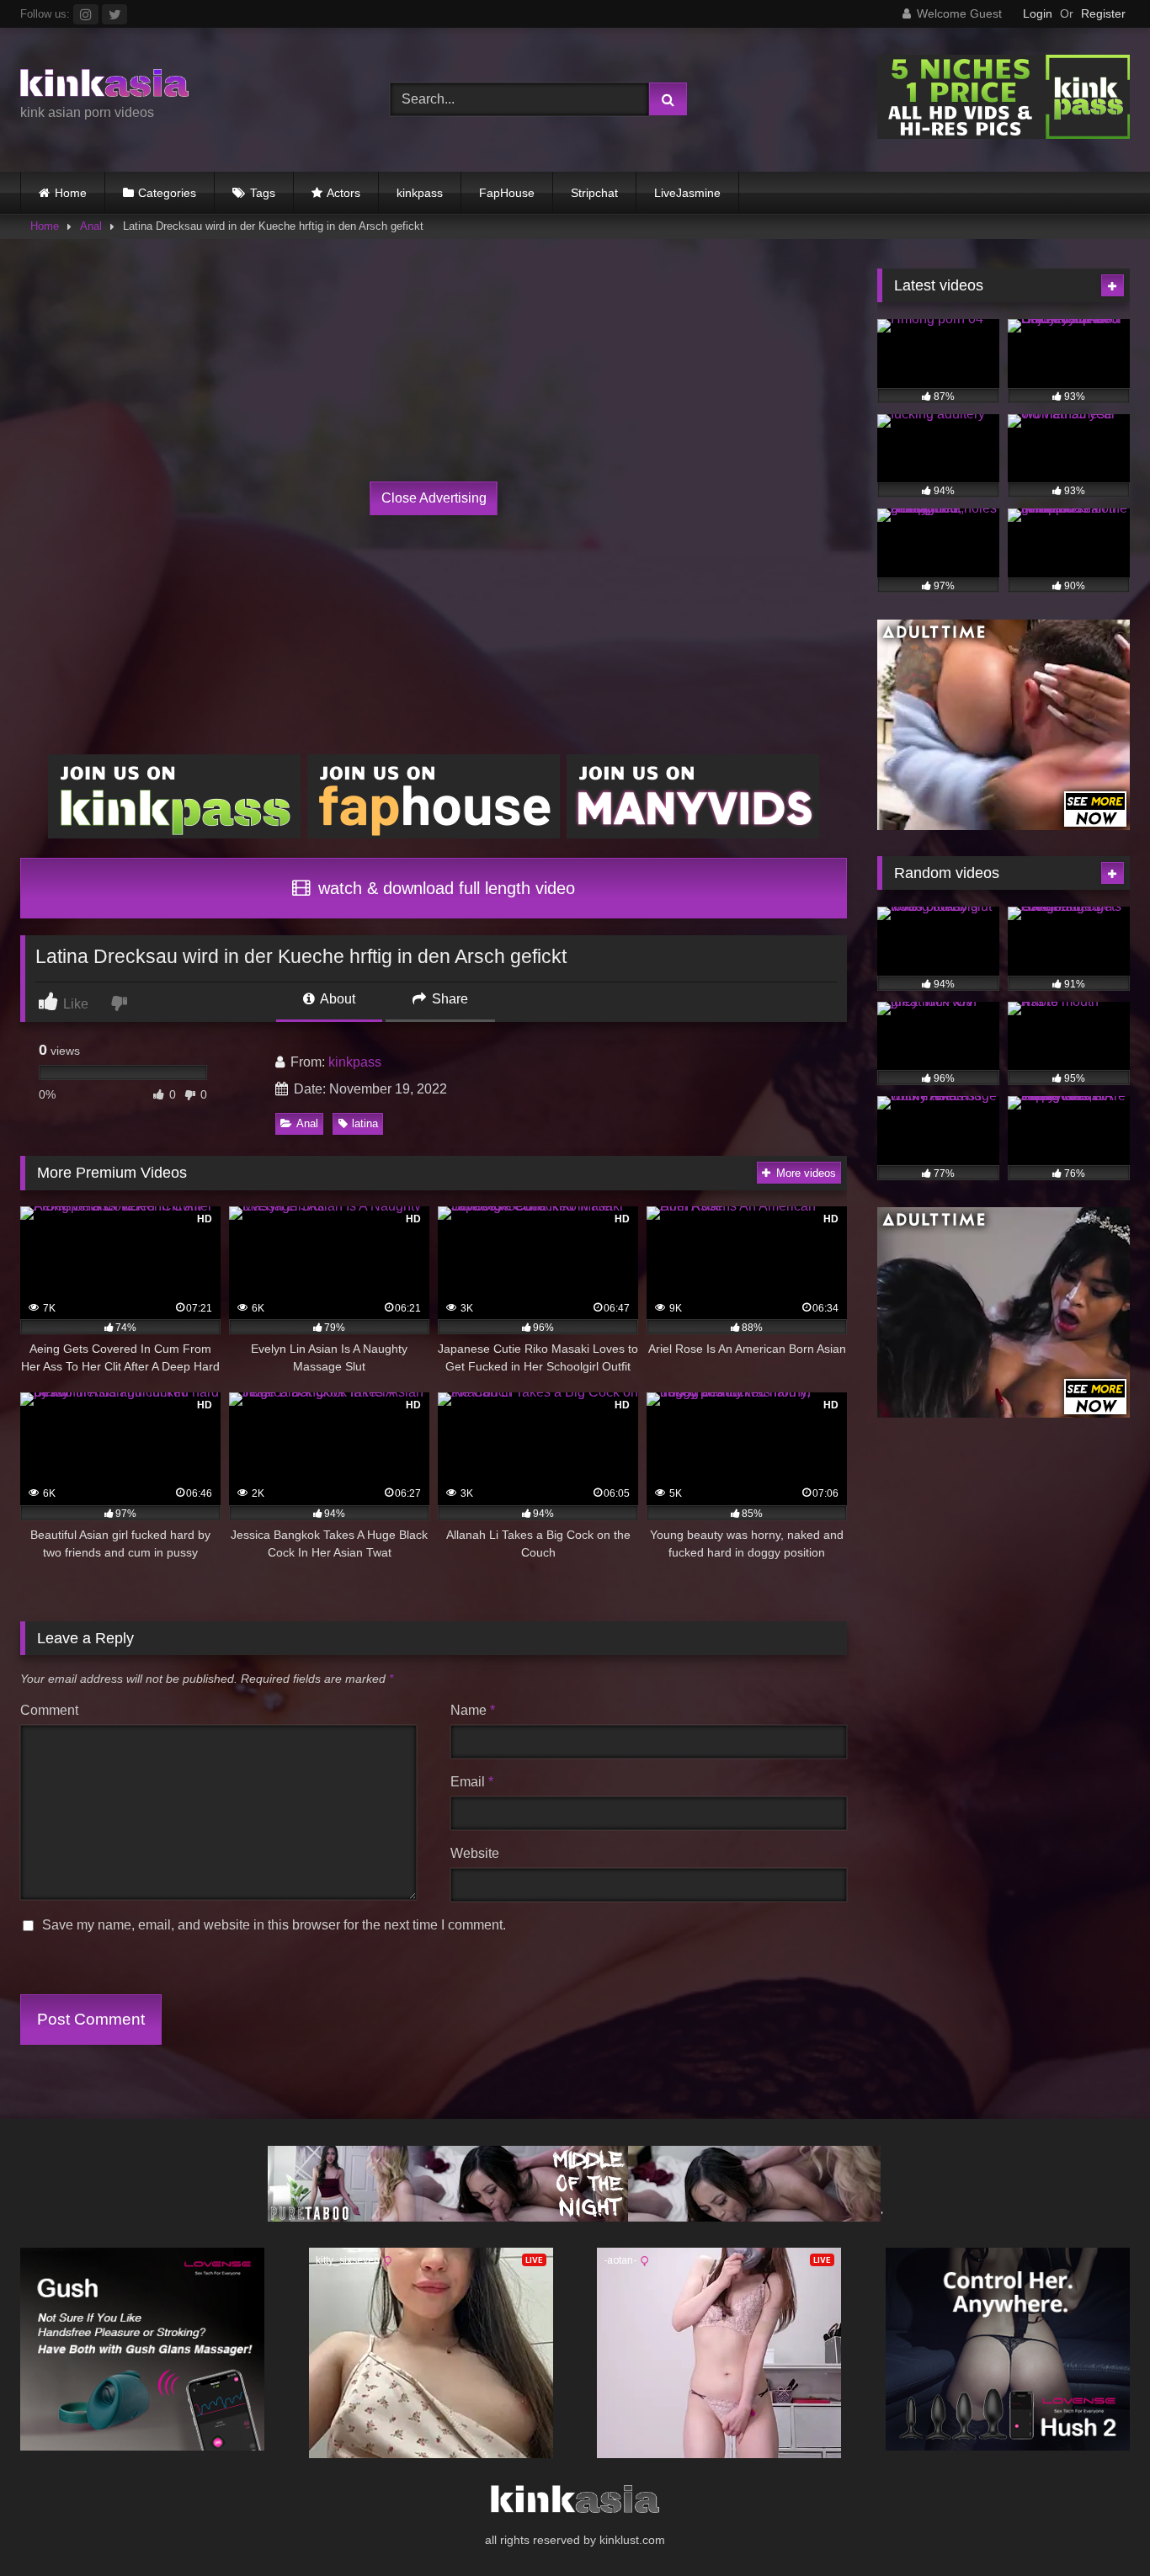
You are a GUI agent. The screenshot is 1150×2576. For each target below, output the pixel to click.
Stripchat (594, 193)
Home (71, 193)
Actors (343, 193)
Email (472, 1782)
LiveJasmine (687, 193)
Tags (263, 193)
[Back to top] (1098, 2526)
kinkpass (420, 193)
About (336, 999)
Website (475, 1853)
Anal (91, 226)
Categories (167, 193)
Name (473, 1710)
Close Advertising (434, 498)
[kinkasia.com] (104, 86)
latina (365, 1123)
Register (1103, 13)
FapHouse (507, 193)
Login (1038, 13)
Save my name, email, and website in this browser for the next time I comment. (274, 1925)
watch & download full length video (444, 888)
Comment (49, 1710)
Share (448, 999)
